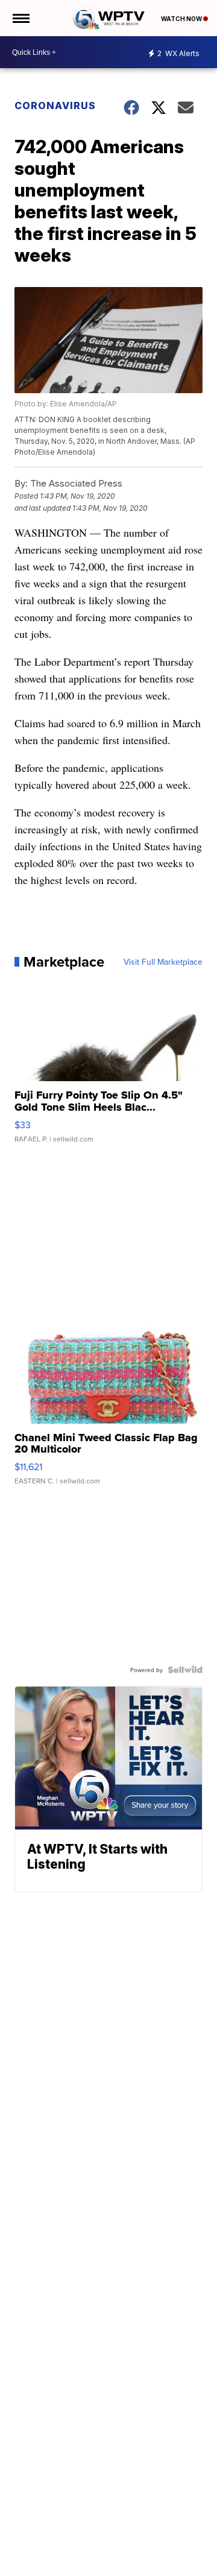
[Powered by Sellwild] (185, 1670)
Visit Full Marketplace (163, 962)
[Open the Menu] (20, 18)
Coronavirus (55, 106)
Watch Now (182, 19)
